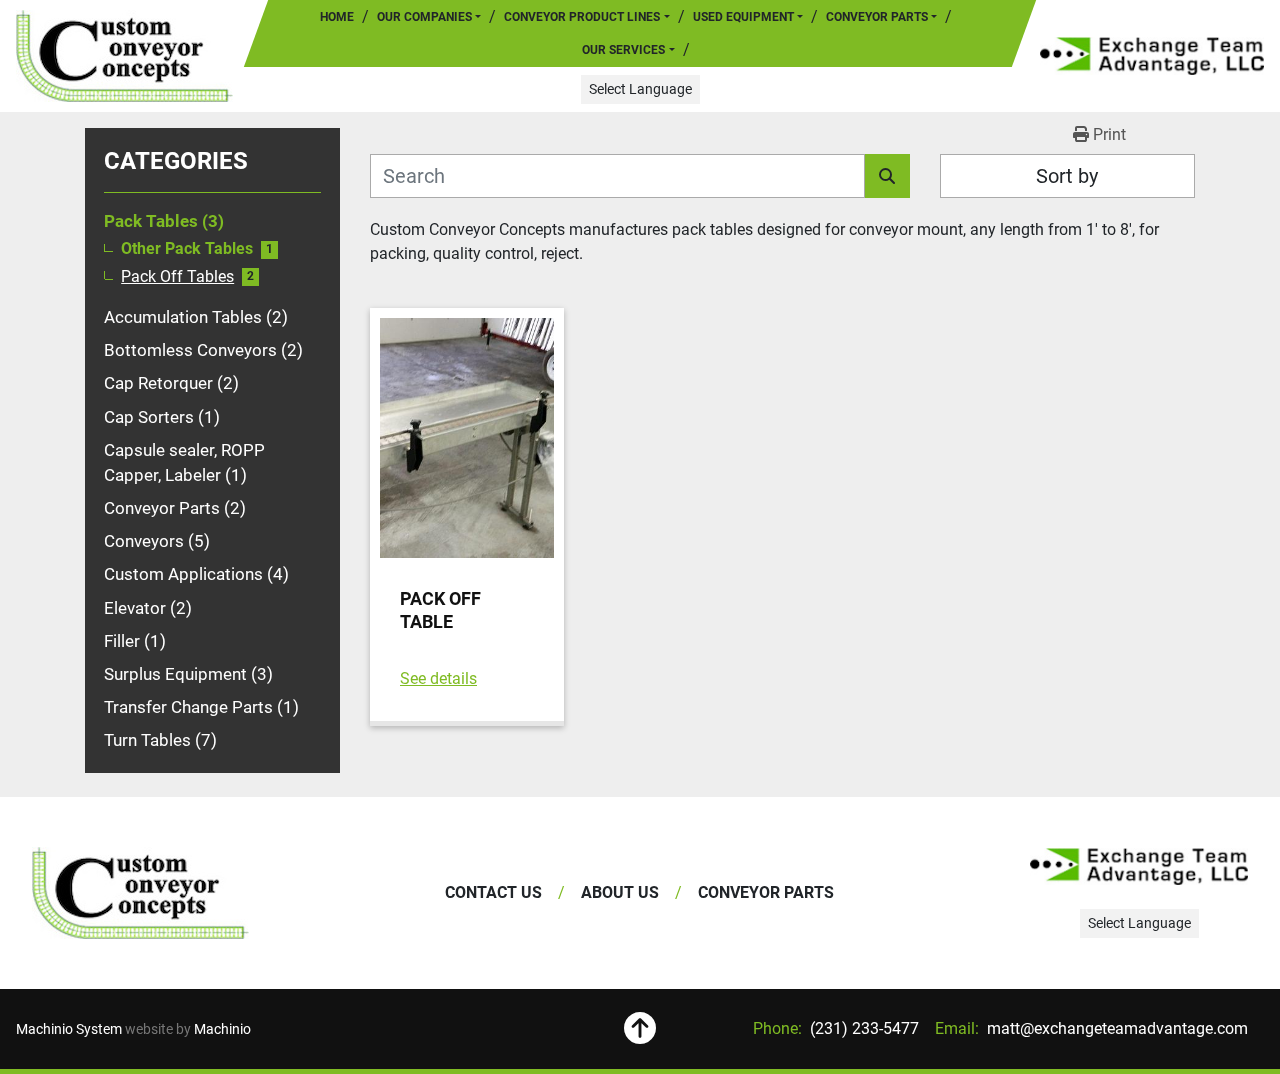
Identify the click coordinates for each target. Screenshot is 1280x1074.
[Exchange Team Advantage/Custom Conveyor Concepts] (140, 893)
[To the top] (640, 1029)
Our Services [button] (623, 50)
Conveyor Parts (877, 17)
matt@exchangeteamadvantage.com (1115, 1028)
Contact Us (493, 892)
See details (438, 678)
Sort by (1067, 176)
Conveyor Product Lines (582, 17)
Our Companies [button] (424, 17)
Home (337, 17)
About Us (620, 892)
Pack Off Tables (177, 277)
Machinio (222, 1029)
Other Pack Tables (187, 249)
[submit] (887, 176)
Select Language (640, 89)
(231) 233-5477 (862, 1028)
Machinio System (69, 1029)
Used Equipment (743, 17)
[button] (586, 17)
